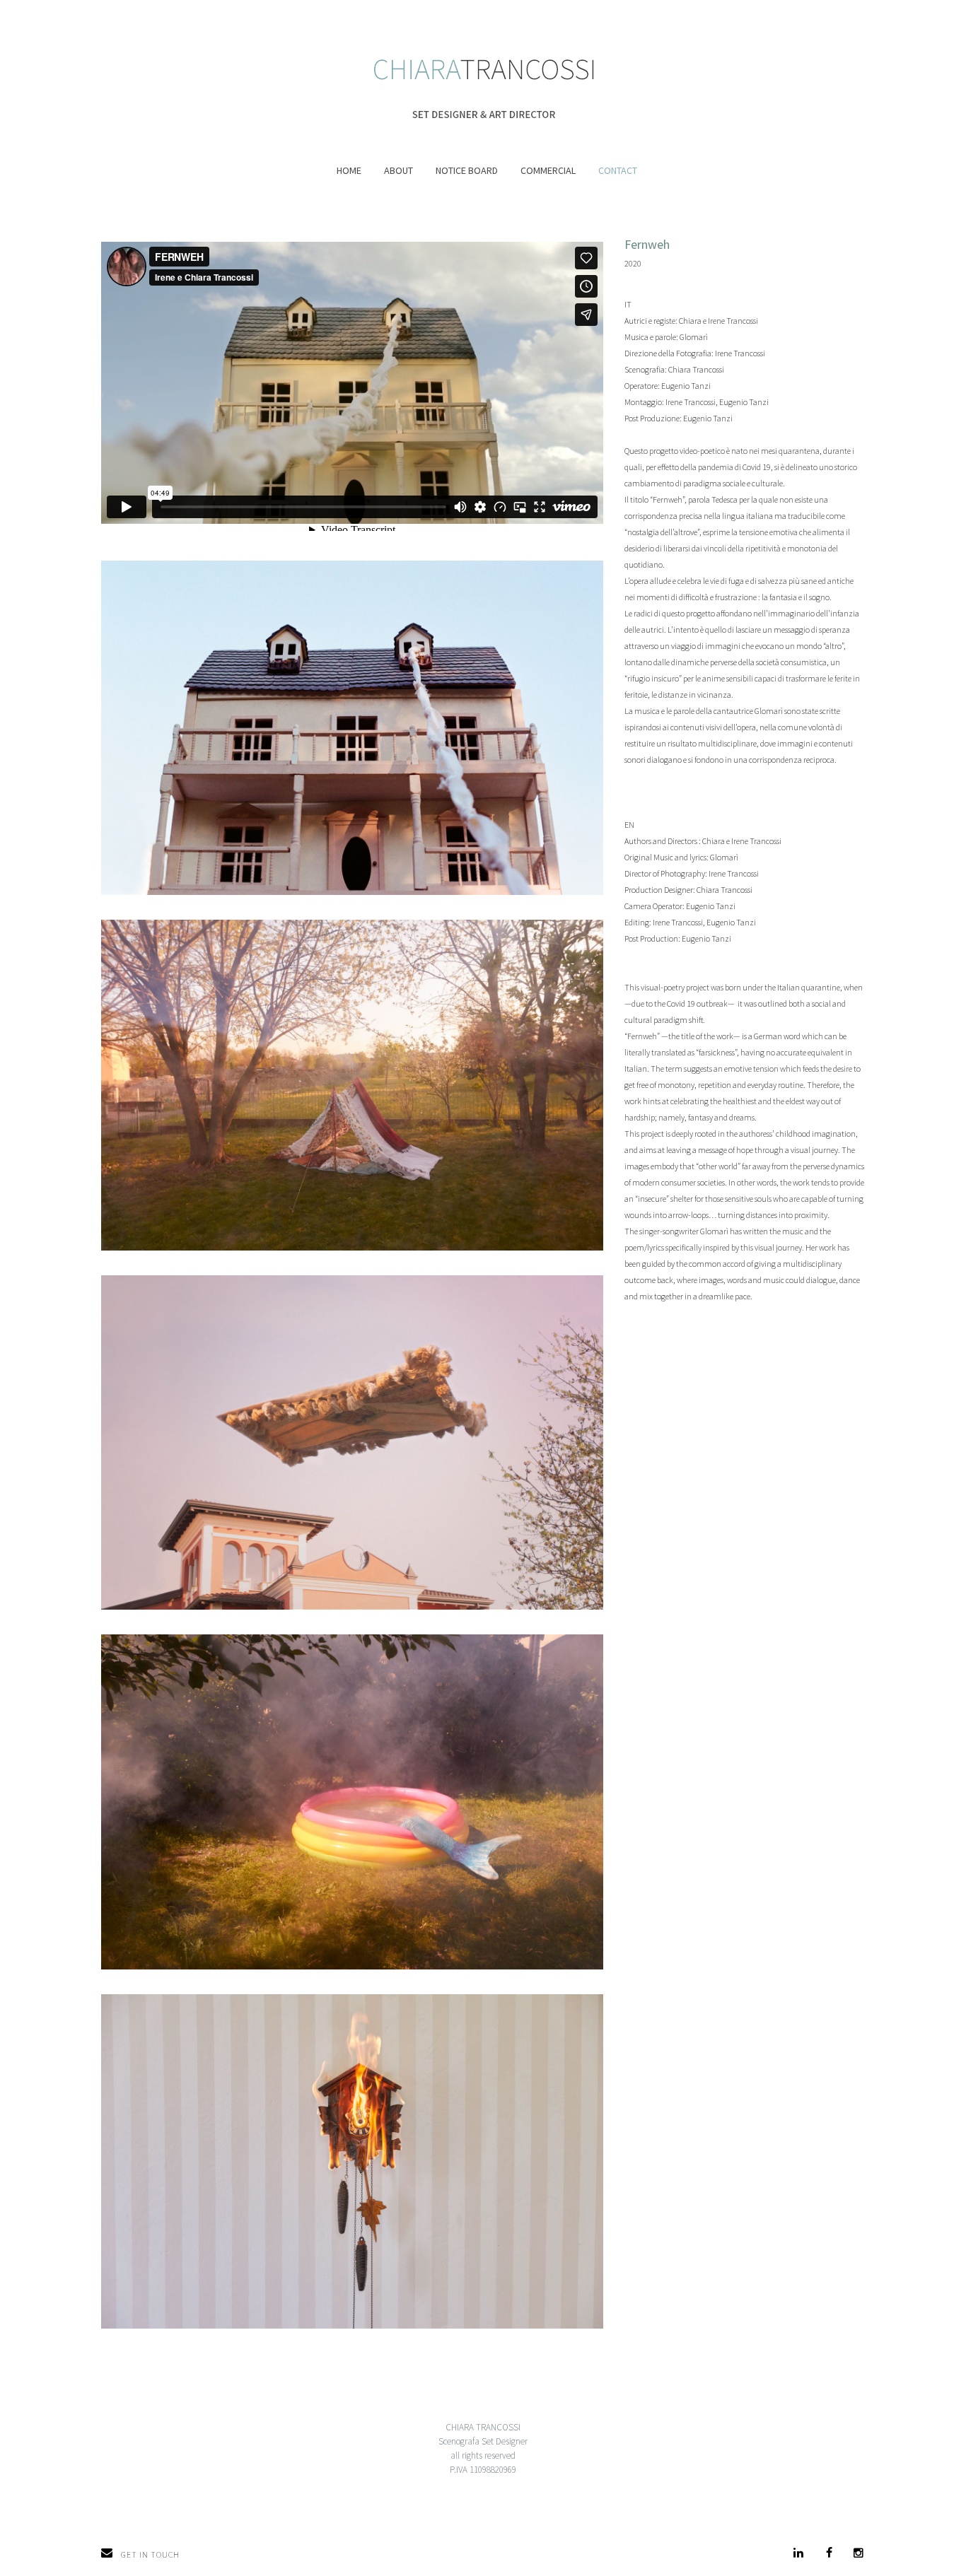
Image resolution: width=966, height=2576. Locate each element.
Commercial (548, 170)
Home (349, 170)
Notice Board (467, 170)
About (398, 170)
